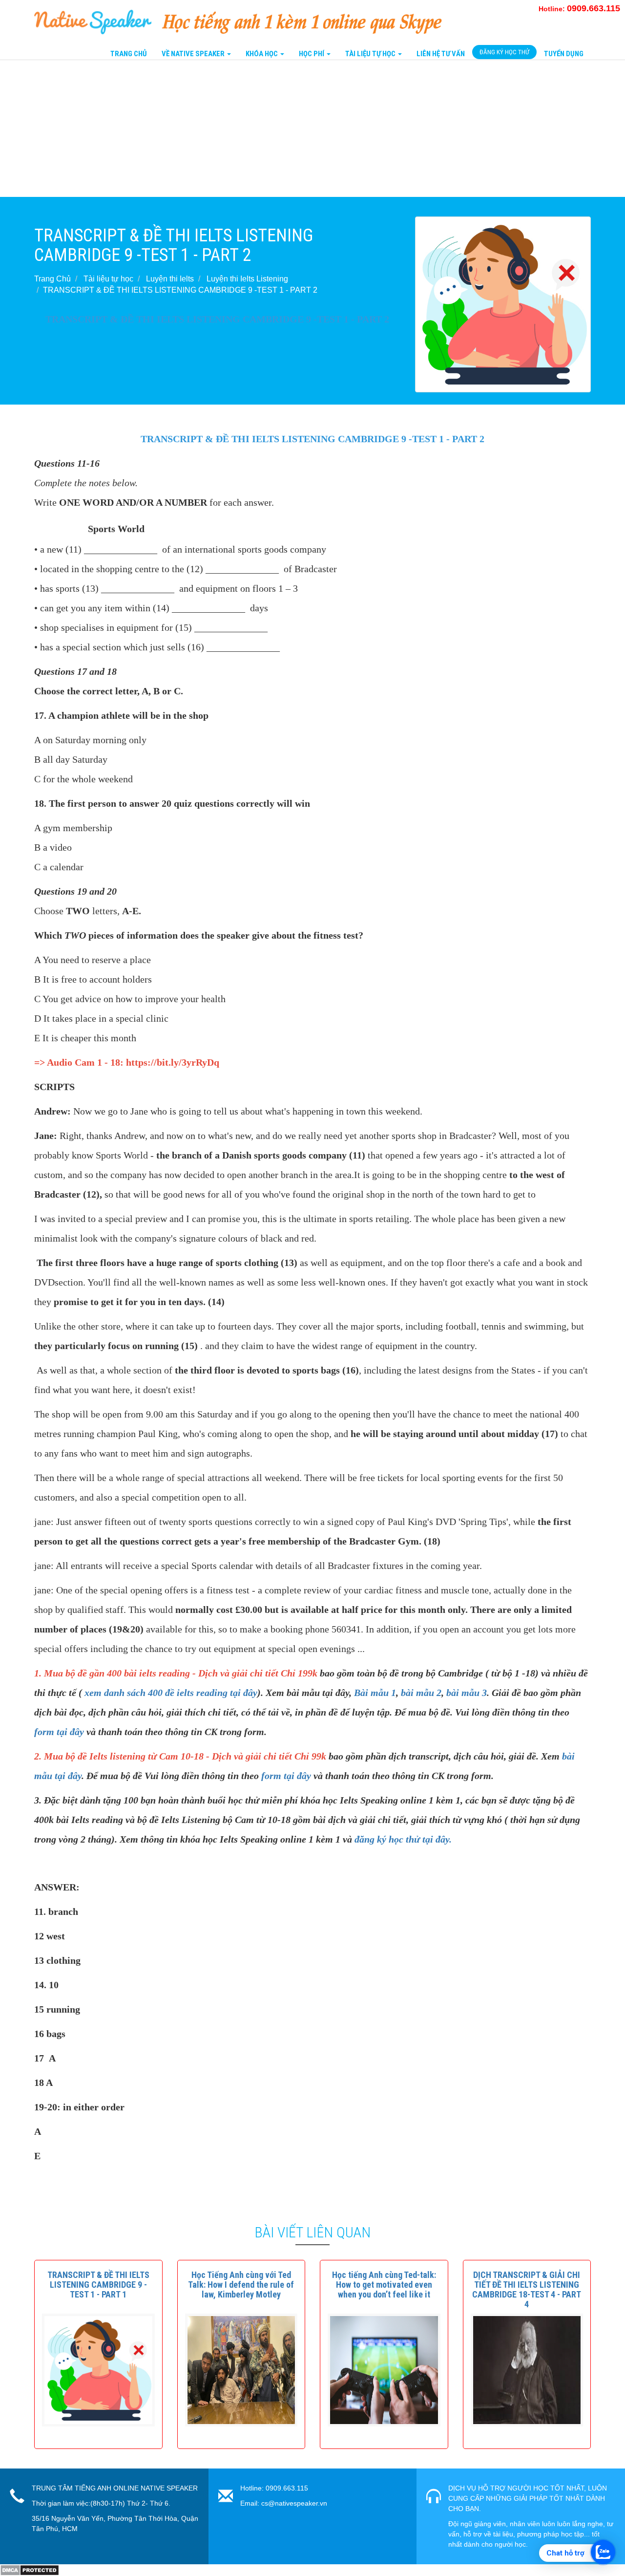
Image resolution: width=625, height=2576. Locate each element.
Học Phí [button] (312, 54)
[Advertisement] (293, 129)
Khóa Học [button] (262, 54)
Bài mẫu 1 (375, 1693)
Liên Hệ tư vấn (441, 54)
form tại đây (59, 1732)
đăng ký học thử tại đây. (403, 1839)
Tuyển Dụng (564, 54)
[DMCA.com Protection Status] (30, 2570)
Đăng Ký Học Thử (504, 52)
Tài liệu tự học (108, 279)
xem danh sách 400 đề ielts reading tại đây (171, 1693)
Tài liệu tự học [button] (371, 54)
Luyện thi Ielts (170, 279)
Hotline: (579, 9)
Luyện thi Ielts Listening (247, 279)
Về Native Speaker (194, 54)
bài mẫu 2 (421, 1693)
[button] (98, 2285)
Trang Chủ (129, 54)
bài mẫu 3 (467, 1693)
